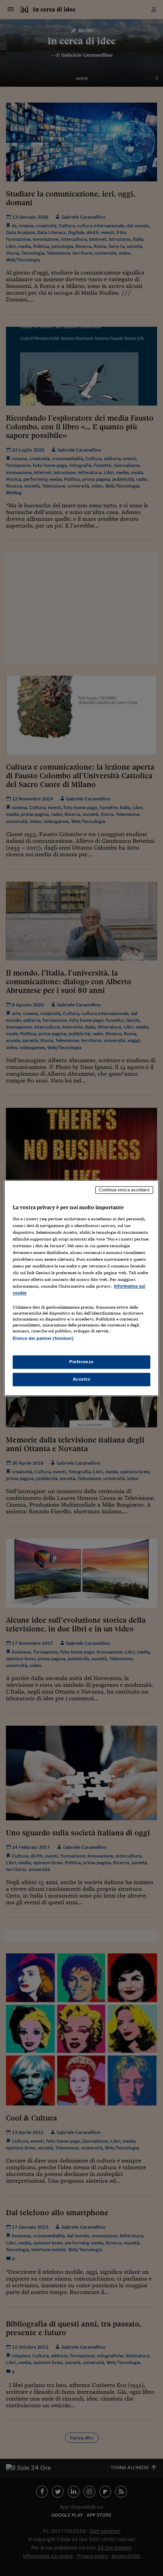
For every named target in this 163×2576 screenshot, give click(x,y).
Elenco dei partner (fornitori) (43, 1339)
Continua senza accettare (124, 1190)
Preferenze (81, 1362)
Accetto (82, 1379)
